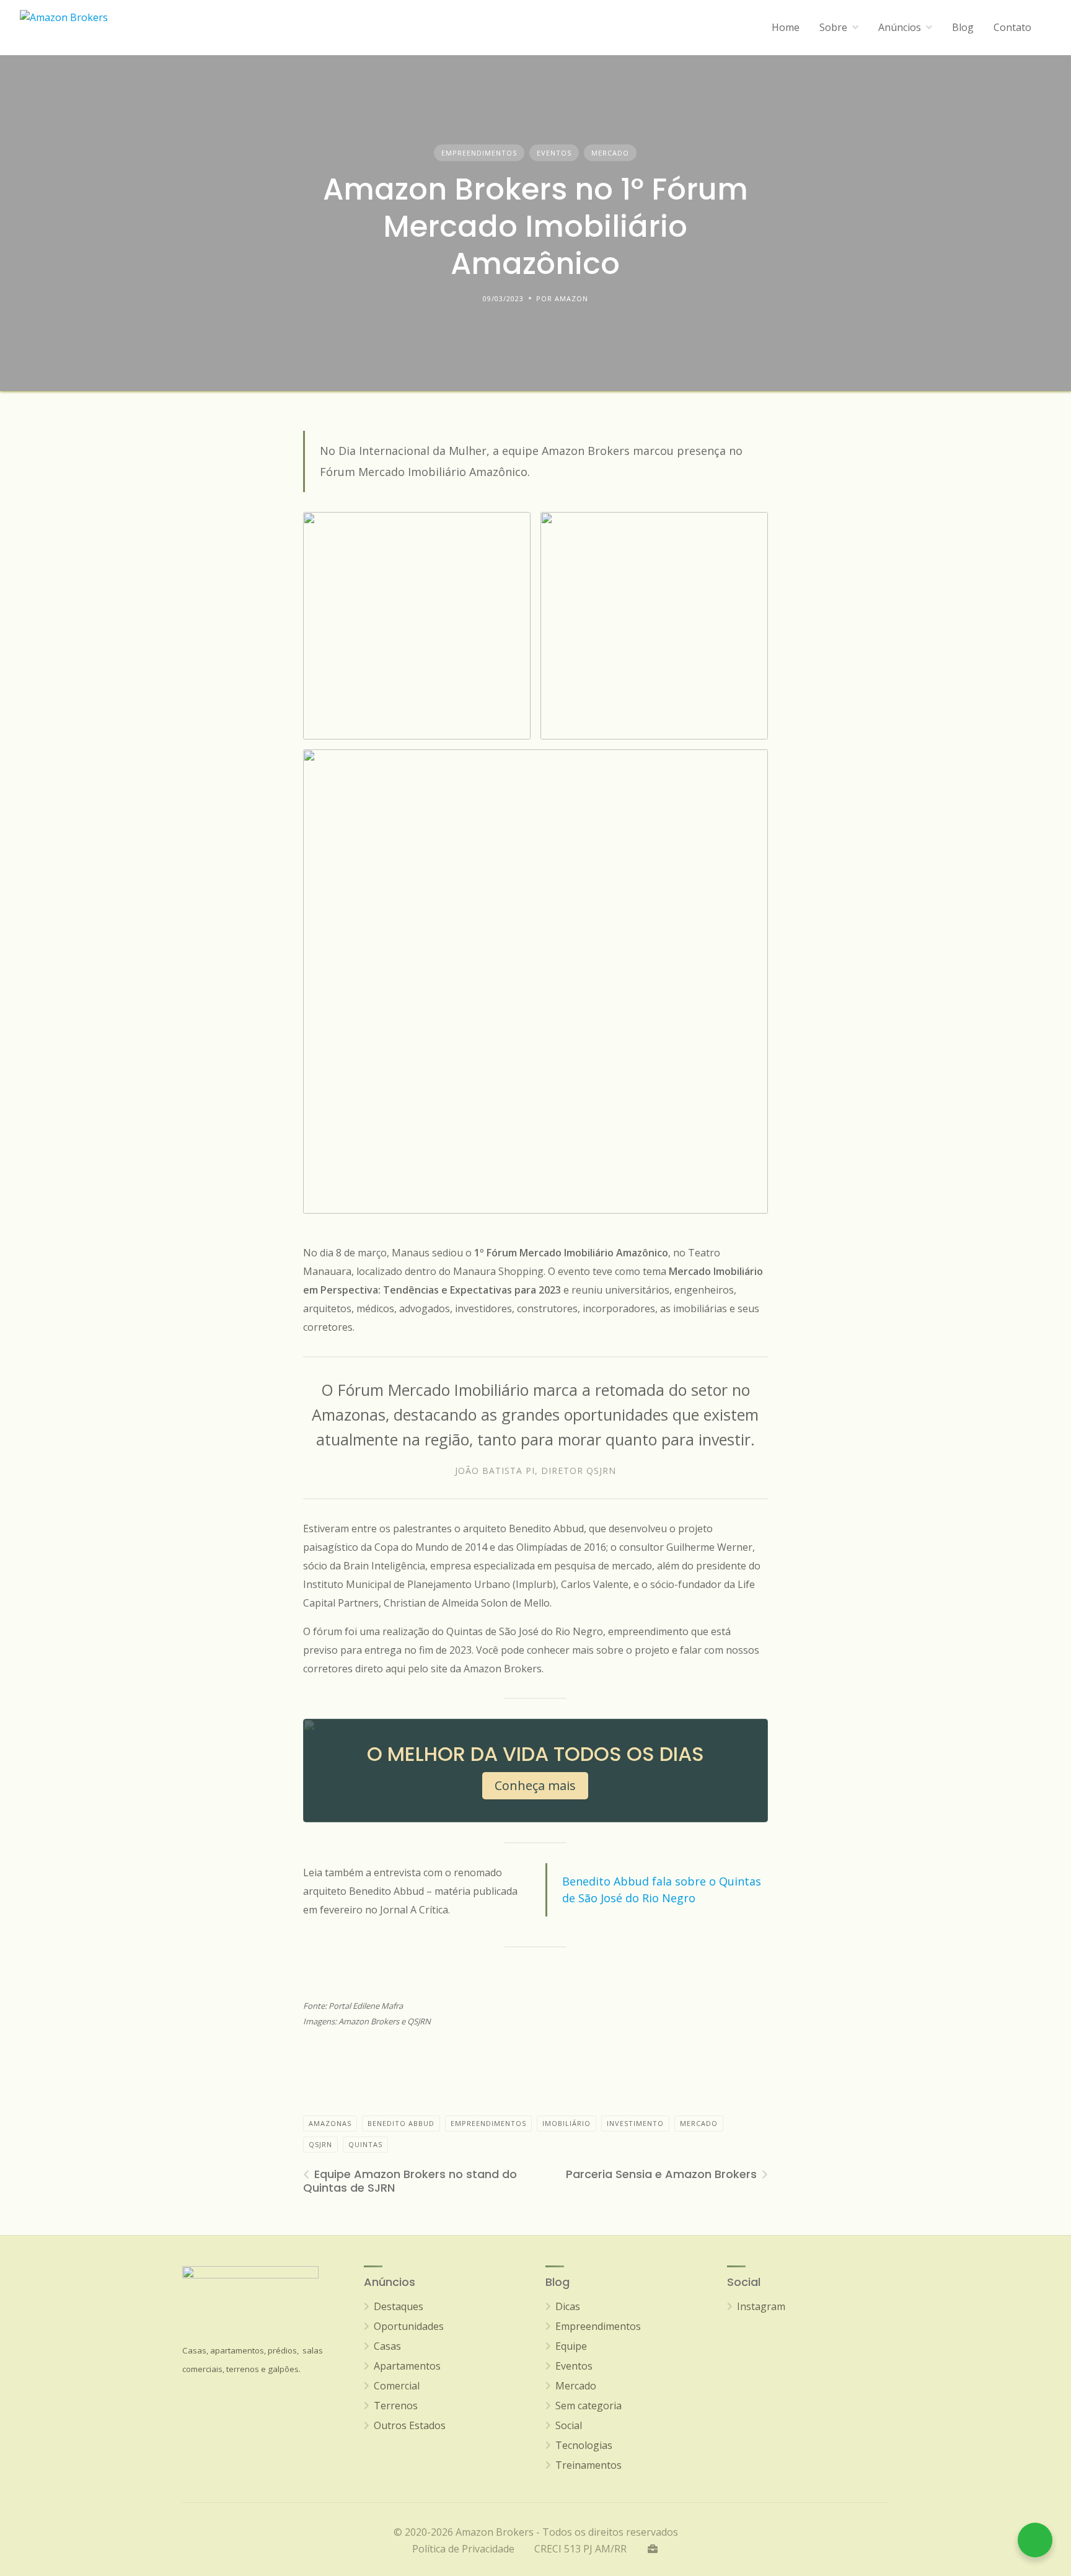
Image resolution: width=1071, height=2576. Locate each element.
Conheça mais (535, 1785)
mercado (699, 2123)
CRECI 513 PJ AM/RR (580, 2549)
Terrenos (396, 2406)
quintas (365, 2144)
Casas (387, 2346)
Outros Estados (410, 2425)
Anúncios (900, 27)
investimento (635, 2123)
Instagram (761, 2306)
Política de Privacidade (463, 2549)
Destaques (399, 2306)
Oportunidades (409, 2326)
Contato (1012, 27)
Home (786, 27)
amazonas (330, 2123)
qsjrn (320, 2144)
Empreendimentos (479, 153)
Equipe (571, 2346)
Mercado (610, 153)
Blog (963, 27)
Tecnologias (584, 2445)
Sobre (833, 27)
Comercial (397, 2386)
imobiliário (566, 2123)
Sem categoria (588, 2406)
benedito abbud (401, 2123)
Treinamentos (588, 2465)
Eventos (554, 153)
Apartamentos (407, 2366)
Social (569, 2425)
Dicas (568, 2306)
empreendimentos (488, 2123)
